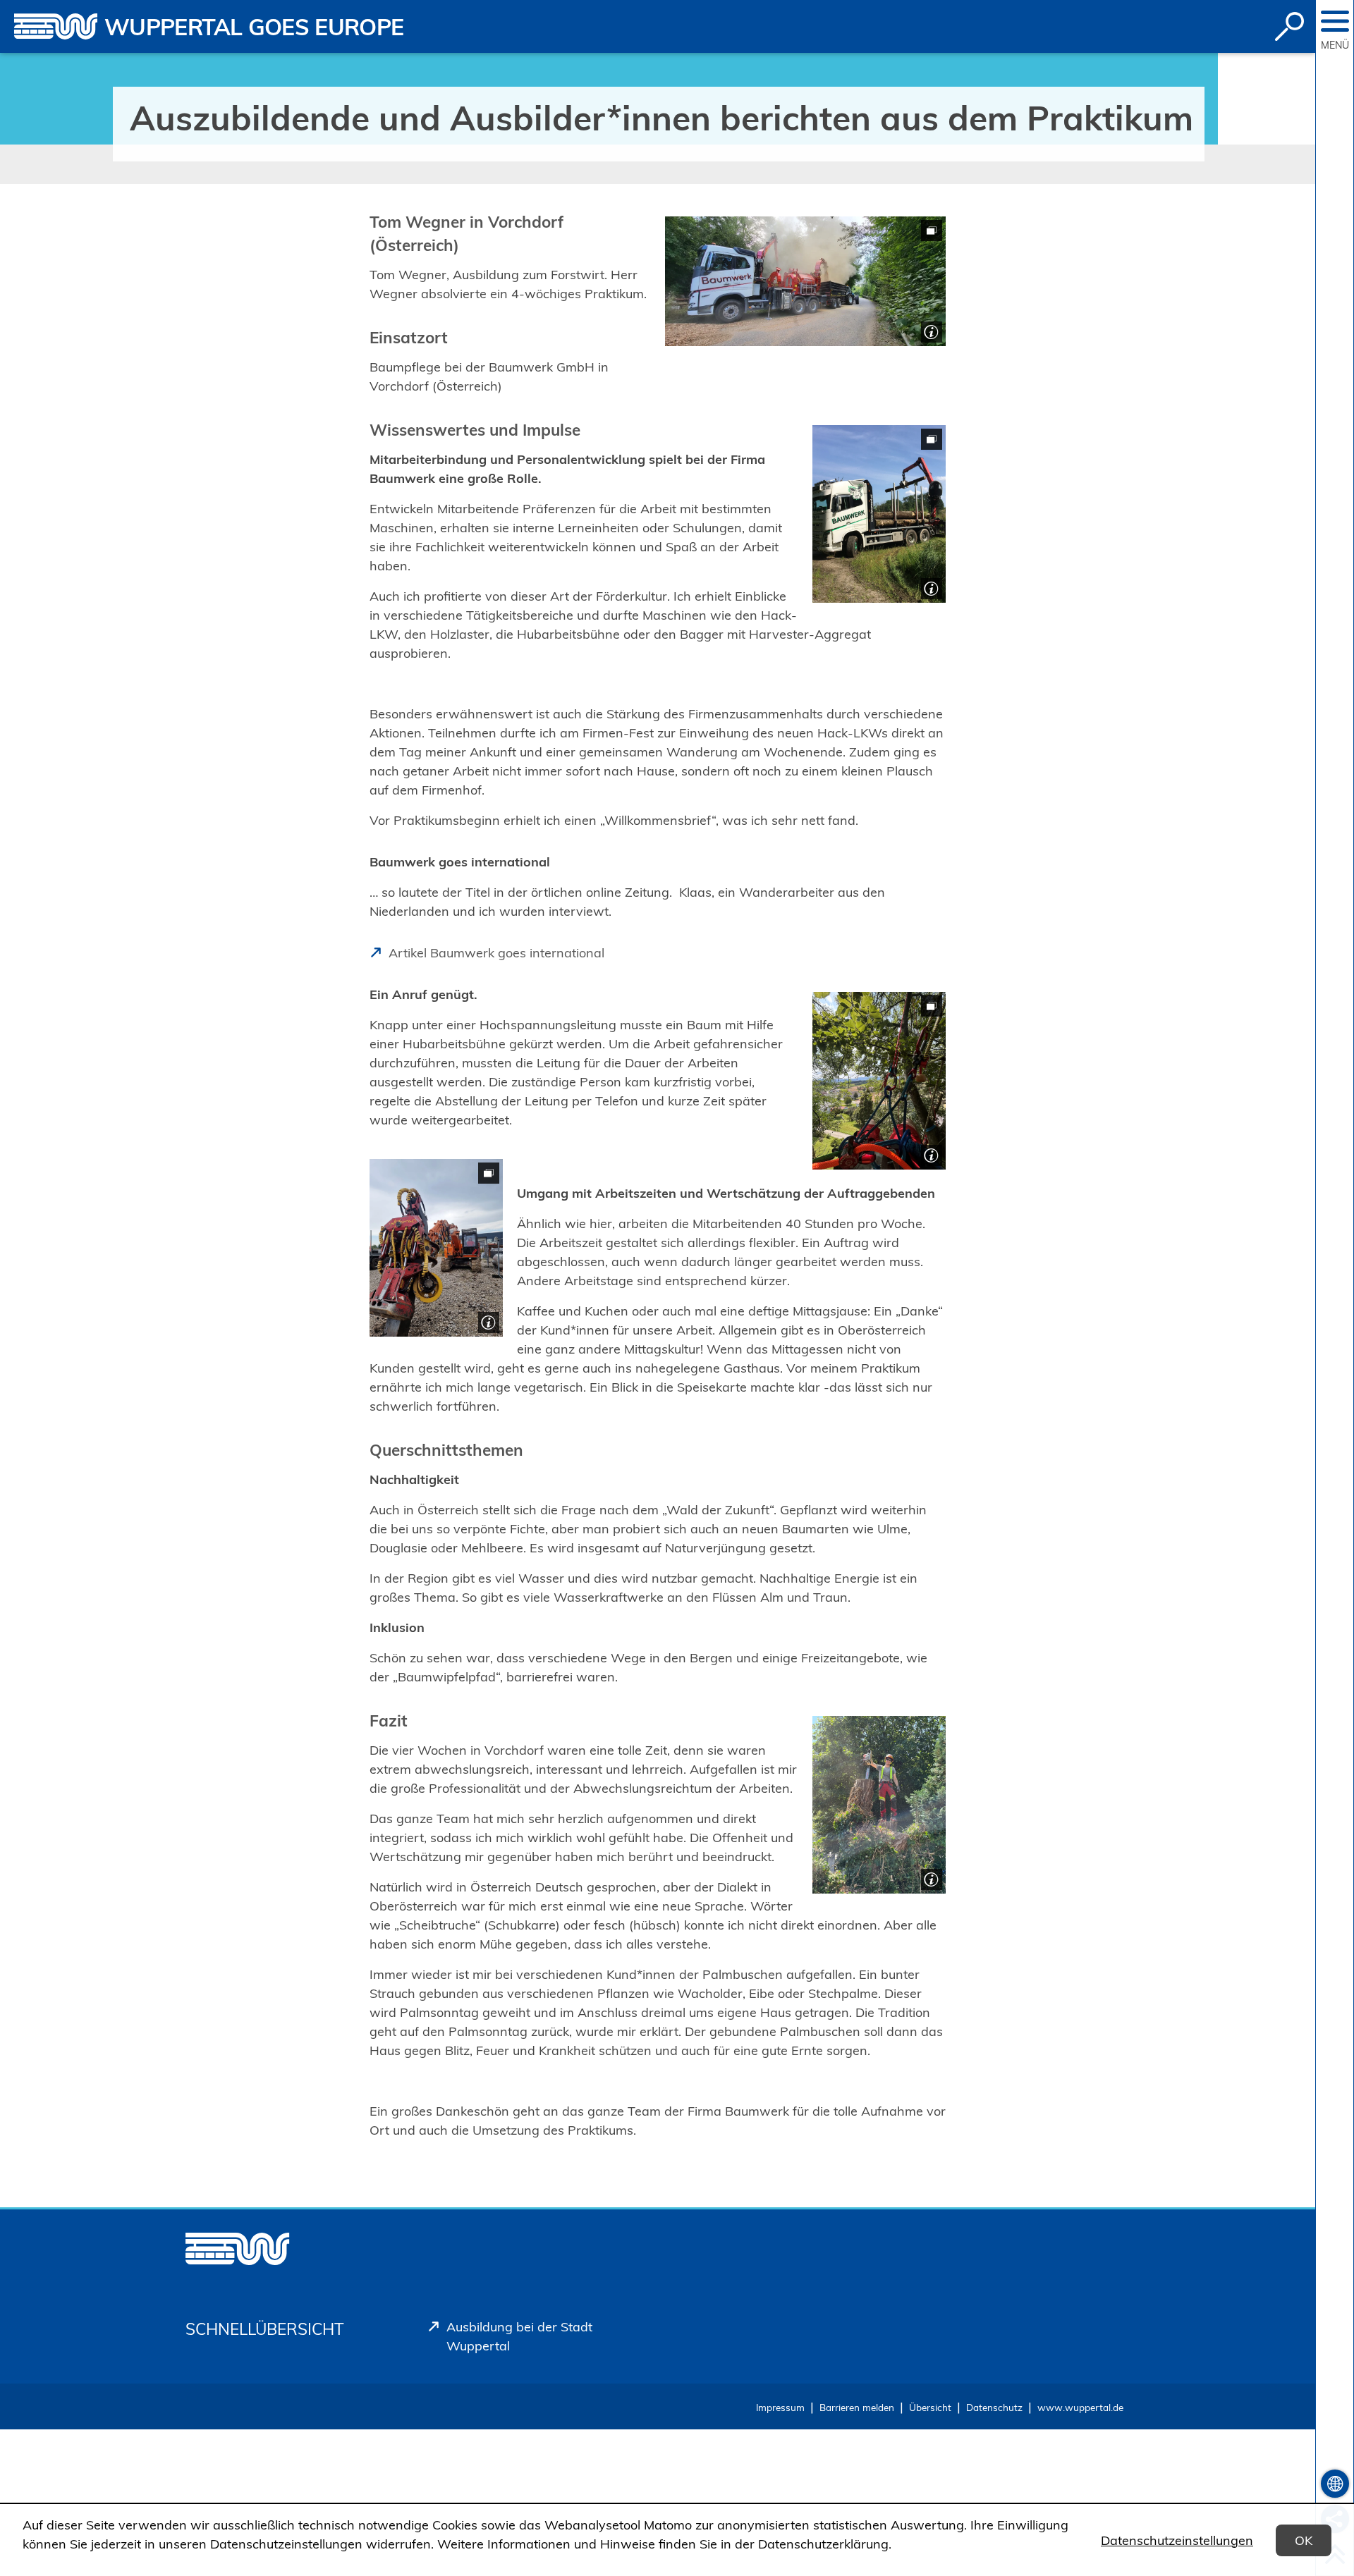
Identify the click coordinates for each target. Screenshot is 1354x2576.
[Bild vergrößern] (806, 281)
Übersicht (930, 2407)
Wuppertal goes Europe (254, 27)
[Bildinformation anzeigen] (930, 330)
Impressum (780, 2407)
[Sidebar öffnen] (1335, 21)
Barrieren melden (857, 2407)
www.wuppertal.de (1080, 2407)
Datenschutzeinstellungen (1177, 2540)
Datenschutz (994, 2407)
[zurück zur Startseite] (56, 26)
